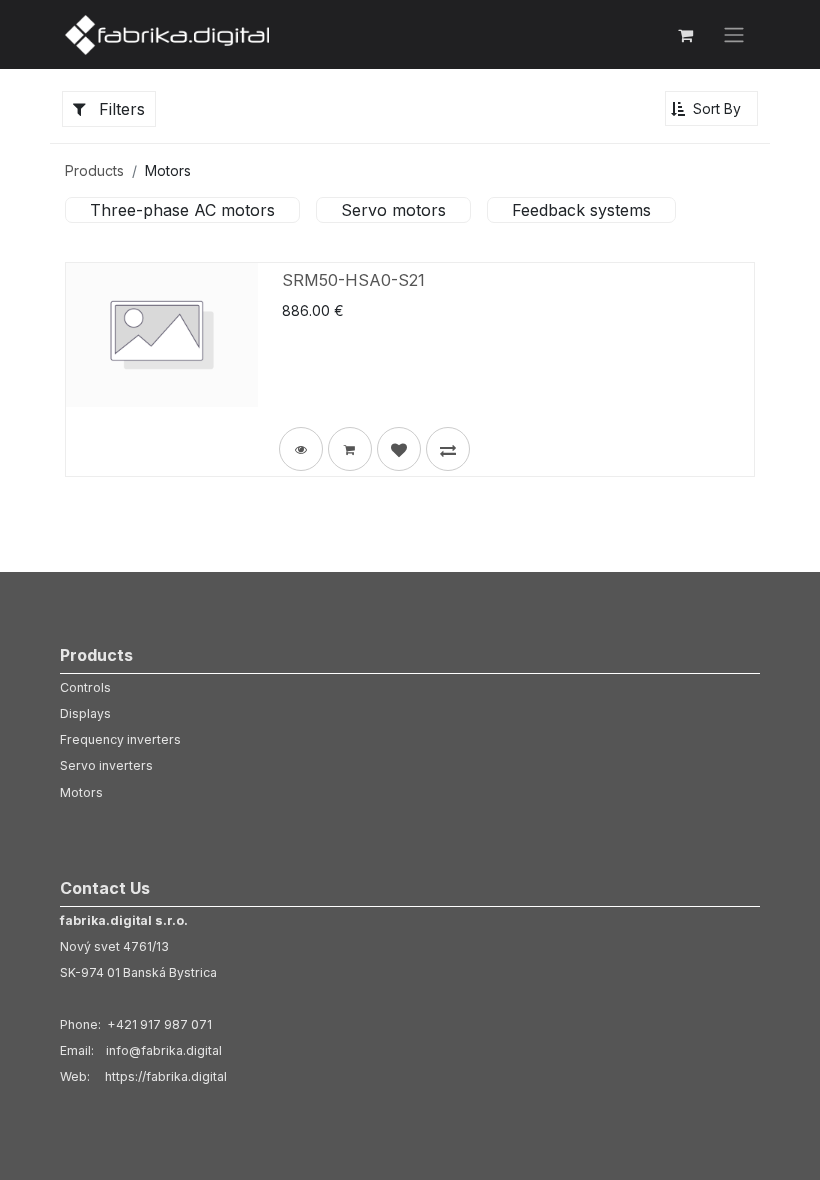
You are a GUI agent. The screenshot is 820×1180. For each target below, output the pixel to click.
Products (94, 170)
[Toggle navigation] (734, 35)
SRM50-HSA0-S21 (353, 280)
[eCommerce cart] (685, 35)
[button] (711, 108)
